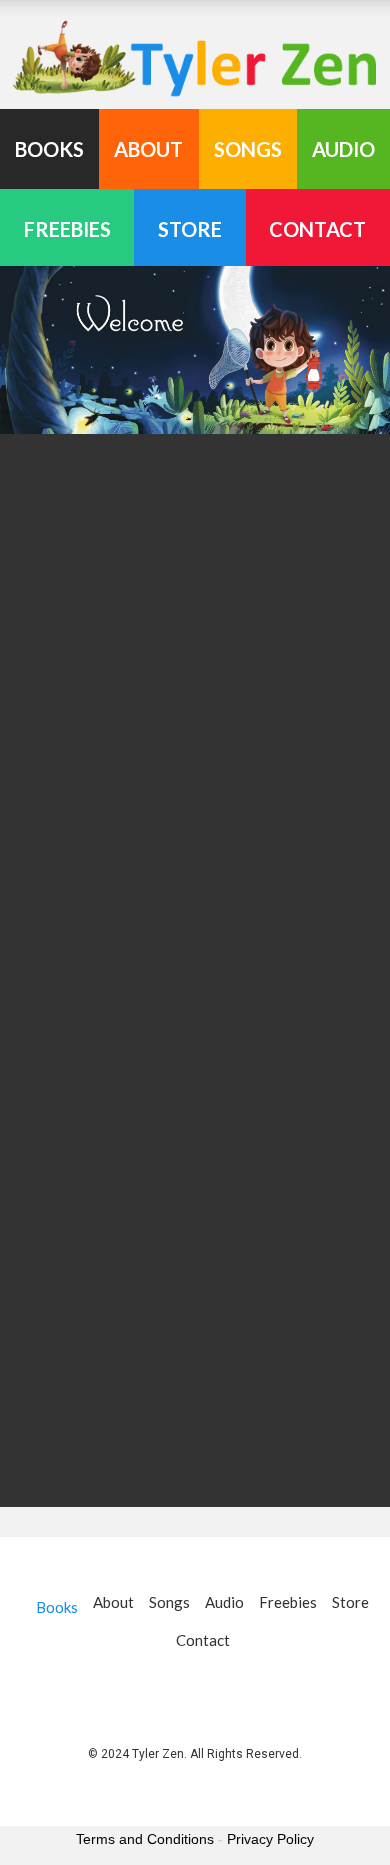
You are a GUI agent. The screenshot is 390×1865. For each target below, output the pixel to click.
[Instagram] (221, 1690)
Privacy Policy (270, 1839)
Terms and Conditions (145, 1839)
